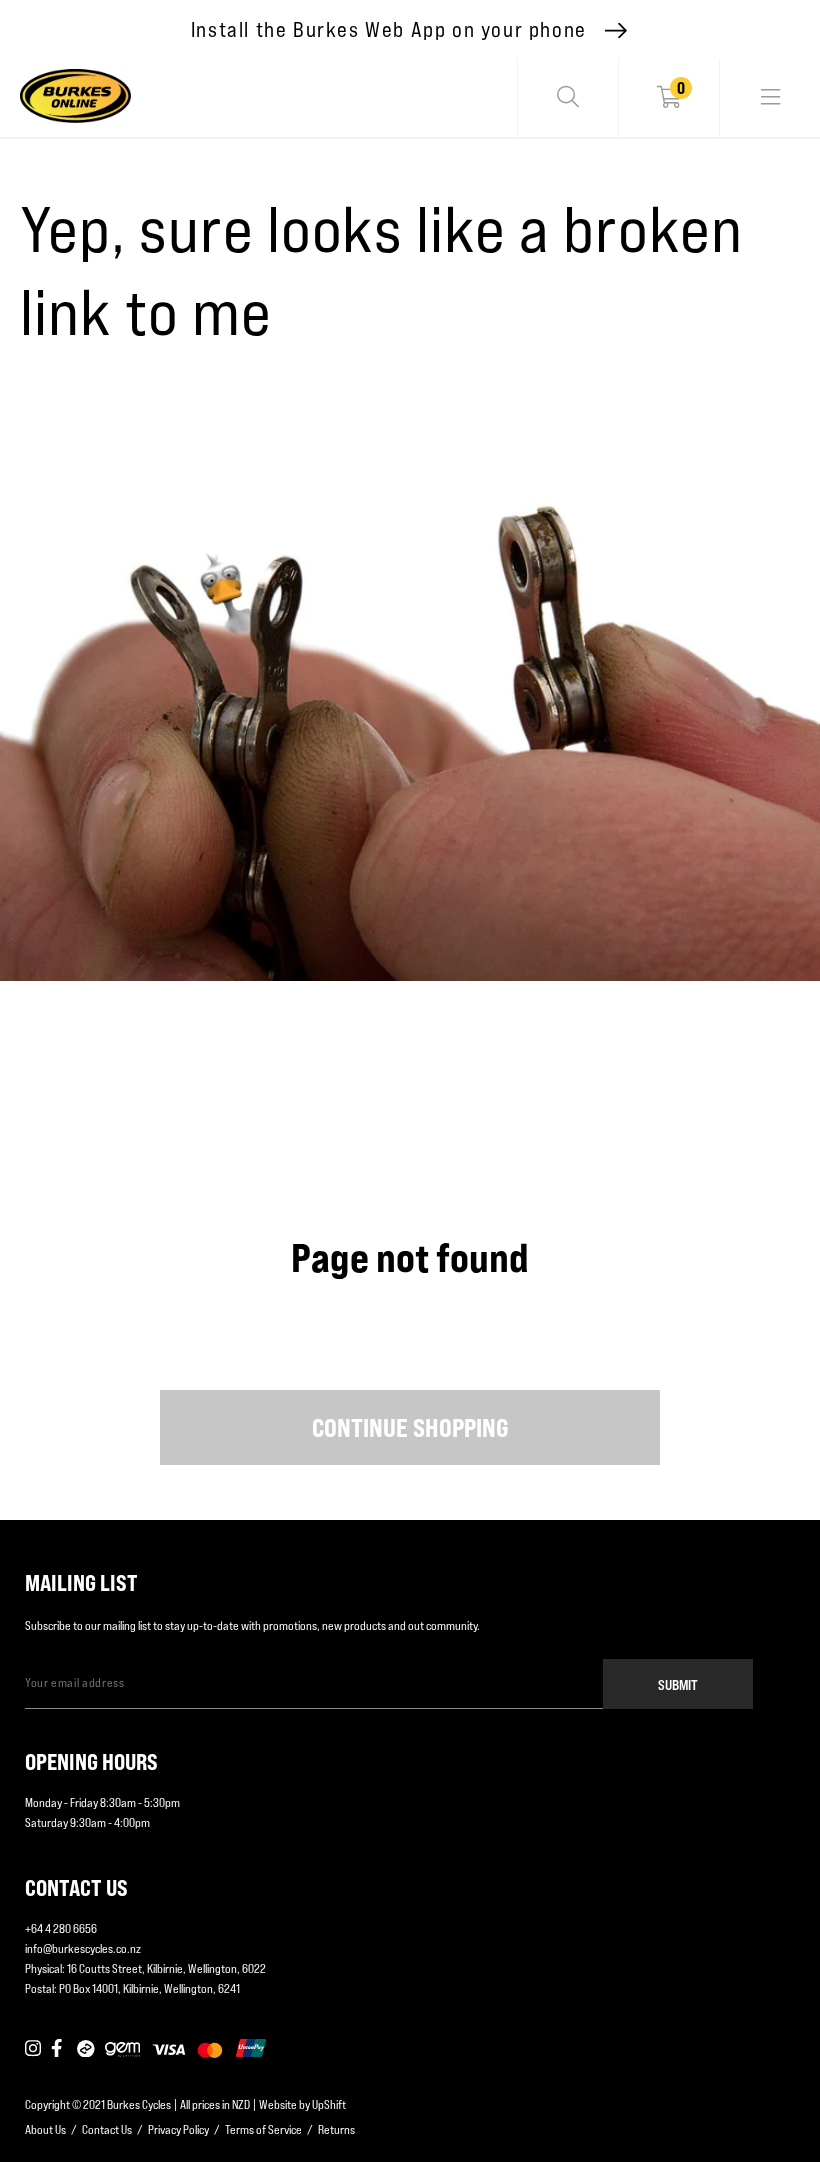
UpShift (329, 2104)
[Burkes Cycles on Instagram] (33, 2049)
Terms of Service (263, 2129)
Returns (336, 2129)
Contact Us (107, 2129)
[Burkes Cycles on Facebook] (59, 2049)
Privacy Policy (178, 2129)
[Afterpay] (86, 2049)
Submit (678, 1684)
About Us (45, 2129)
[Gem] (122, 2049)
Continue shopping (410, 1428)
